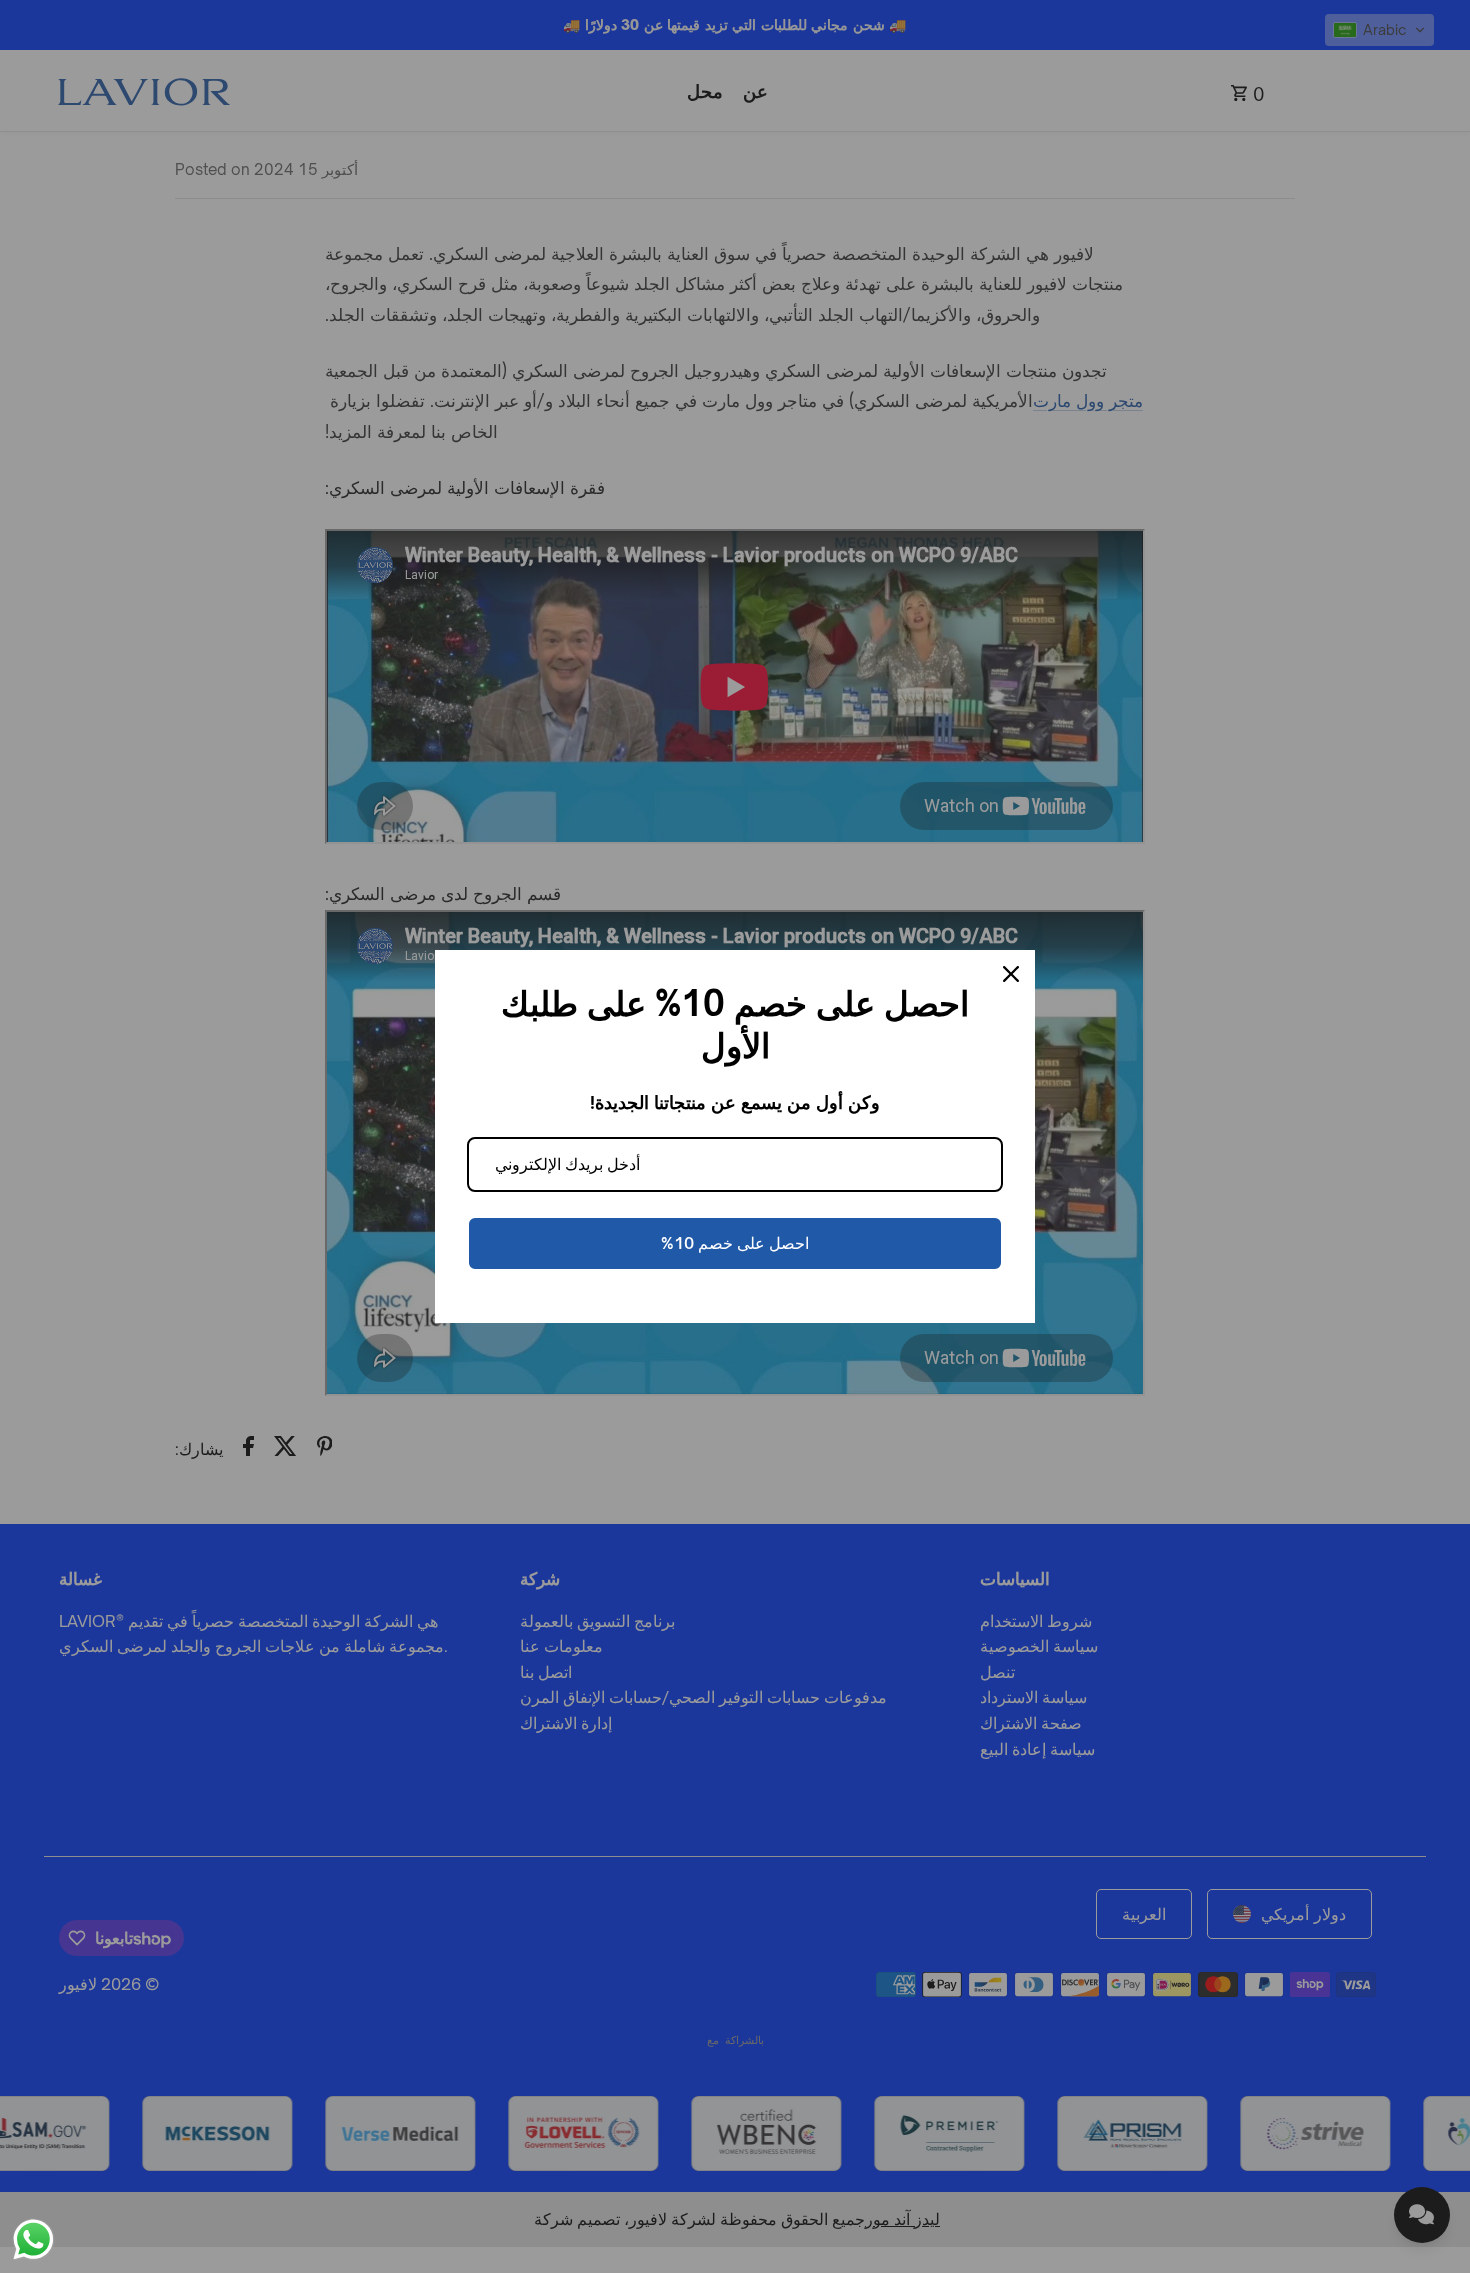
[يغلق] (1011, 974)
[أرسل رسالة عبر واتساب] (33, 2239)
